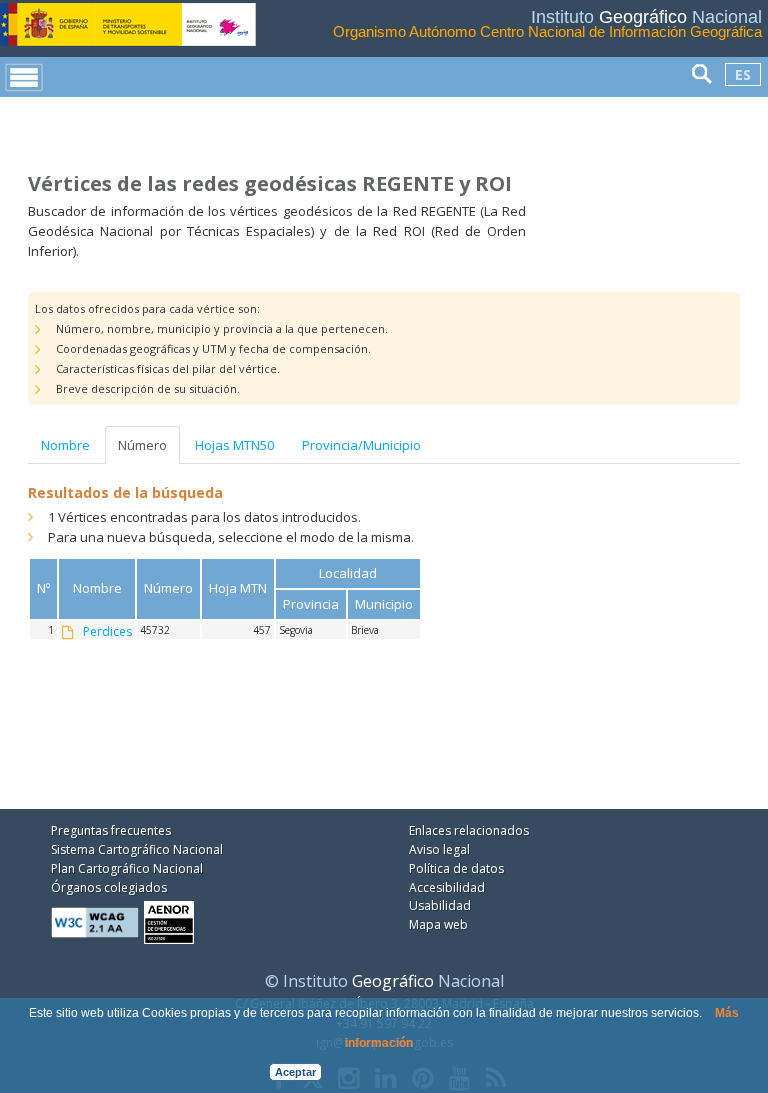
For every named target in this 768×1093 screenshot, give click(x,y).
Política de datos (456, 868)
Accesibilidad (447, 887)
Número (142, 445)
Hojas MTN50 (234, 445)
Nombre (65, 445)
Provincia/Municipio (361, 445)
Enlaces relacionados (469, 830)
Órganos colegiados (109, 887)
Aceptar (295, 1072)
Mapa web (438, 924)
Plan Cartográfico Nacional (127, 868)
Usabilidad (440, 905)
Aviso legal (439, 849)
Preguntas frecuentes (111, 830)
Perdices (107, 632)
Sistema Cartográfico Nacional (137, 849)
